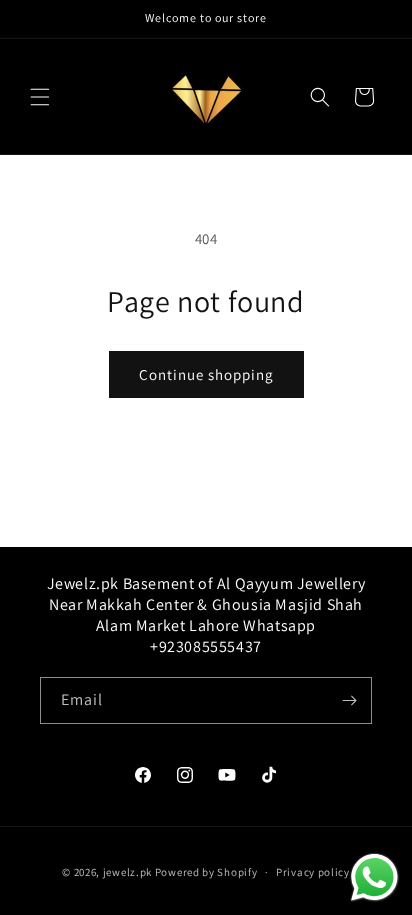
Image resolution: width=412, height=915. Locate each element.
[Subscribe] (349, 700)
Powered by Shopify (206, 872)
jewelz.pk (127, 872)
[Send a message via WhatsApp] (374, 877)
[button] (40, 97)
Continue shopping (206, 374)
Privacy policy (313, 872)
